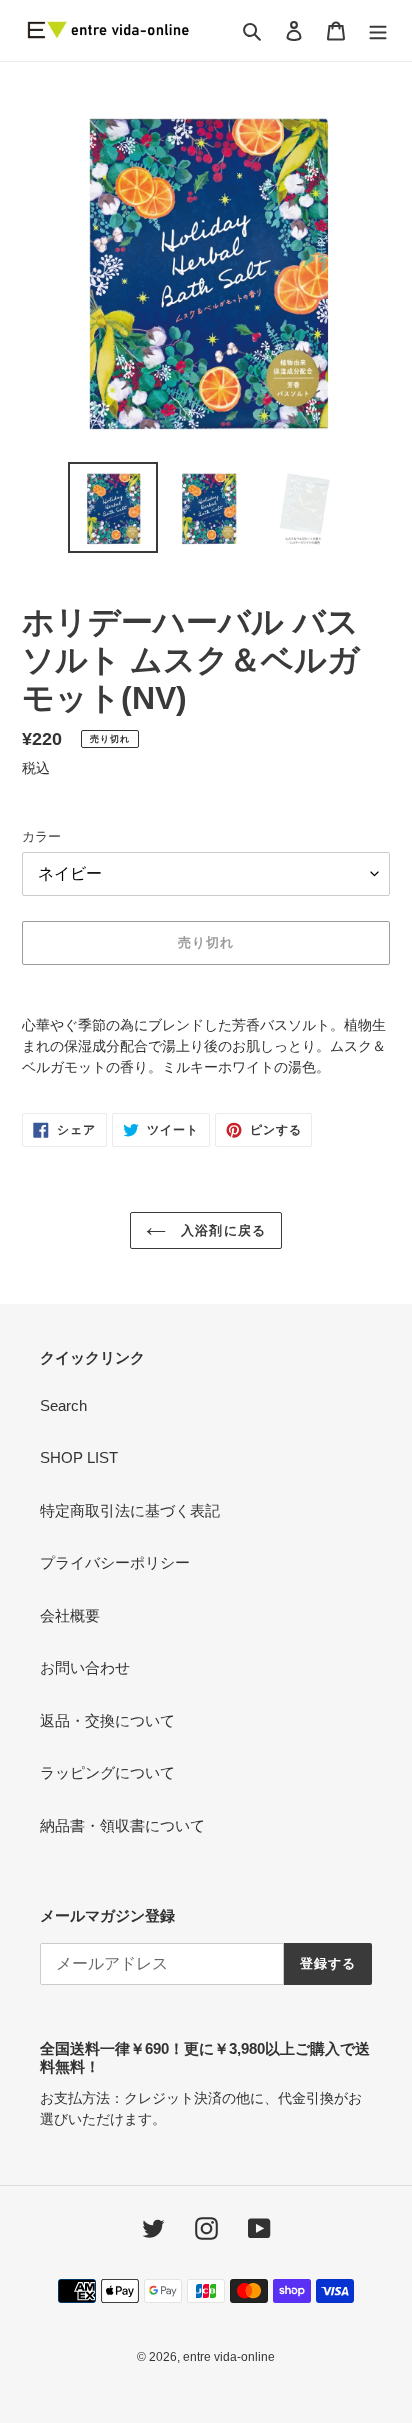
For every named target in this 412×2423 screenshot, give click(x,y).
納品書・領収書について (122, 1825)
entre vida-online (229, 2357)
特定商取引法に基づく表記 (130, 1510)
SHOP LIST (79, 1457)
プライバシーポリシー (115, 1562)
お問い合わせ (85, 1667)
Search (63, 1405)
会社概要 (70, 1615)
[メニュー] (378, 30)
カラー (41, 836)
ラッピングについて (107, 1772)
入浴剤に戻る (220, 1230)
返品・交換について (107, 1720)
